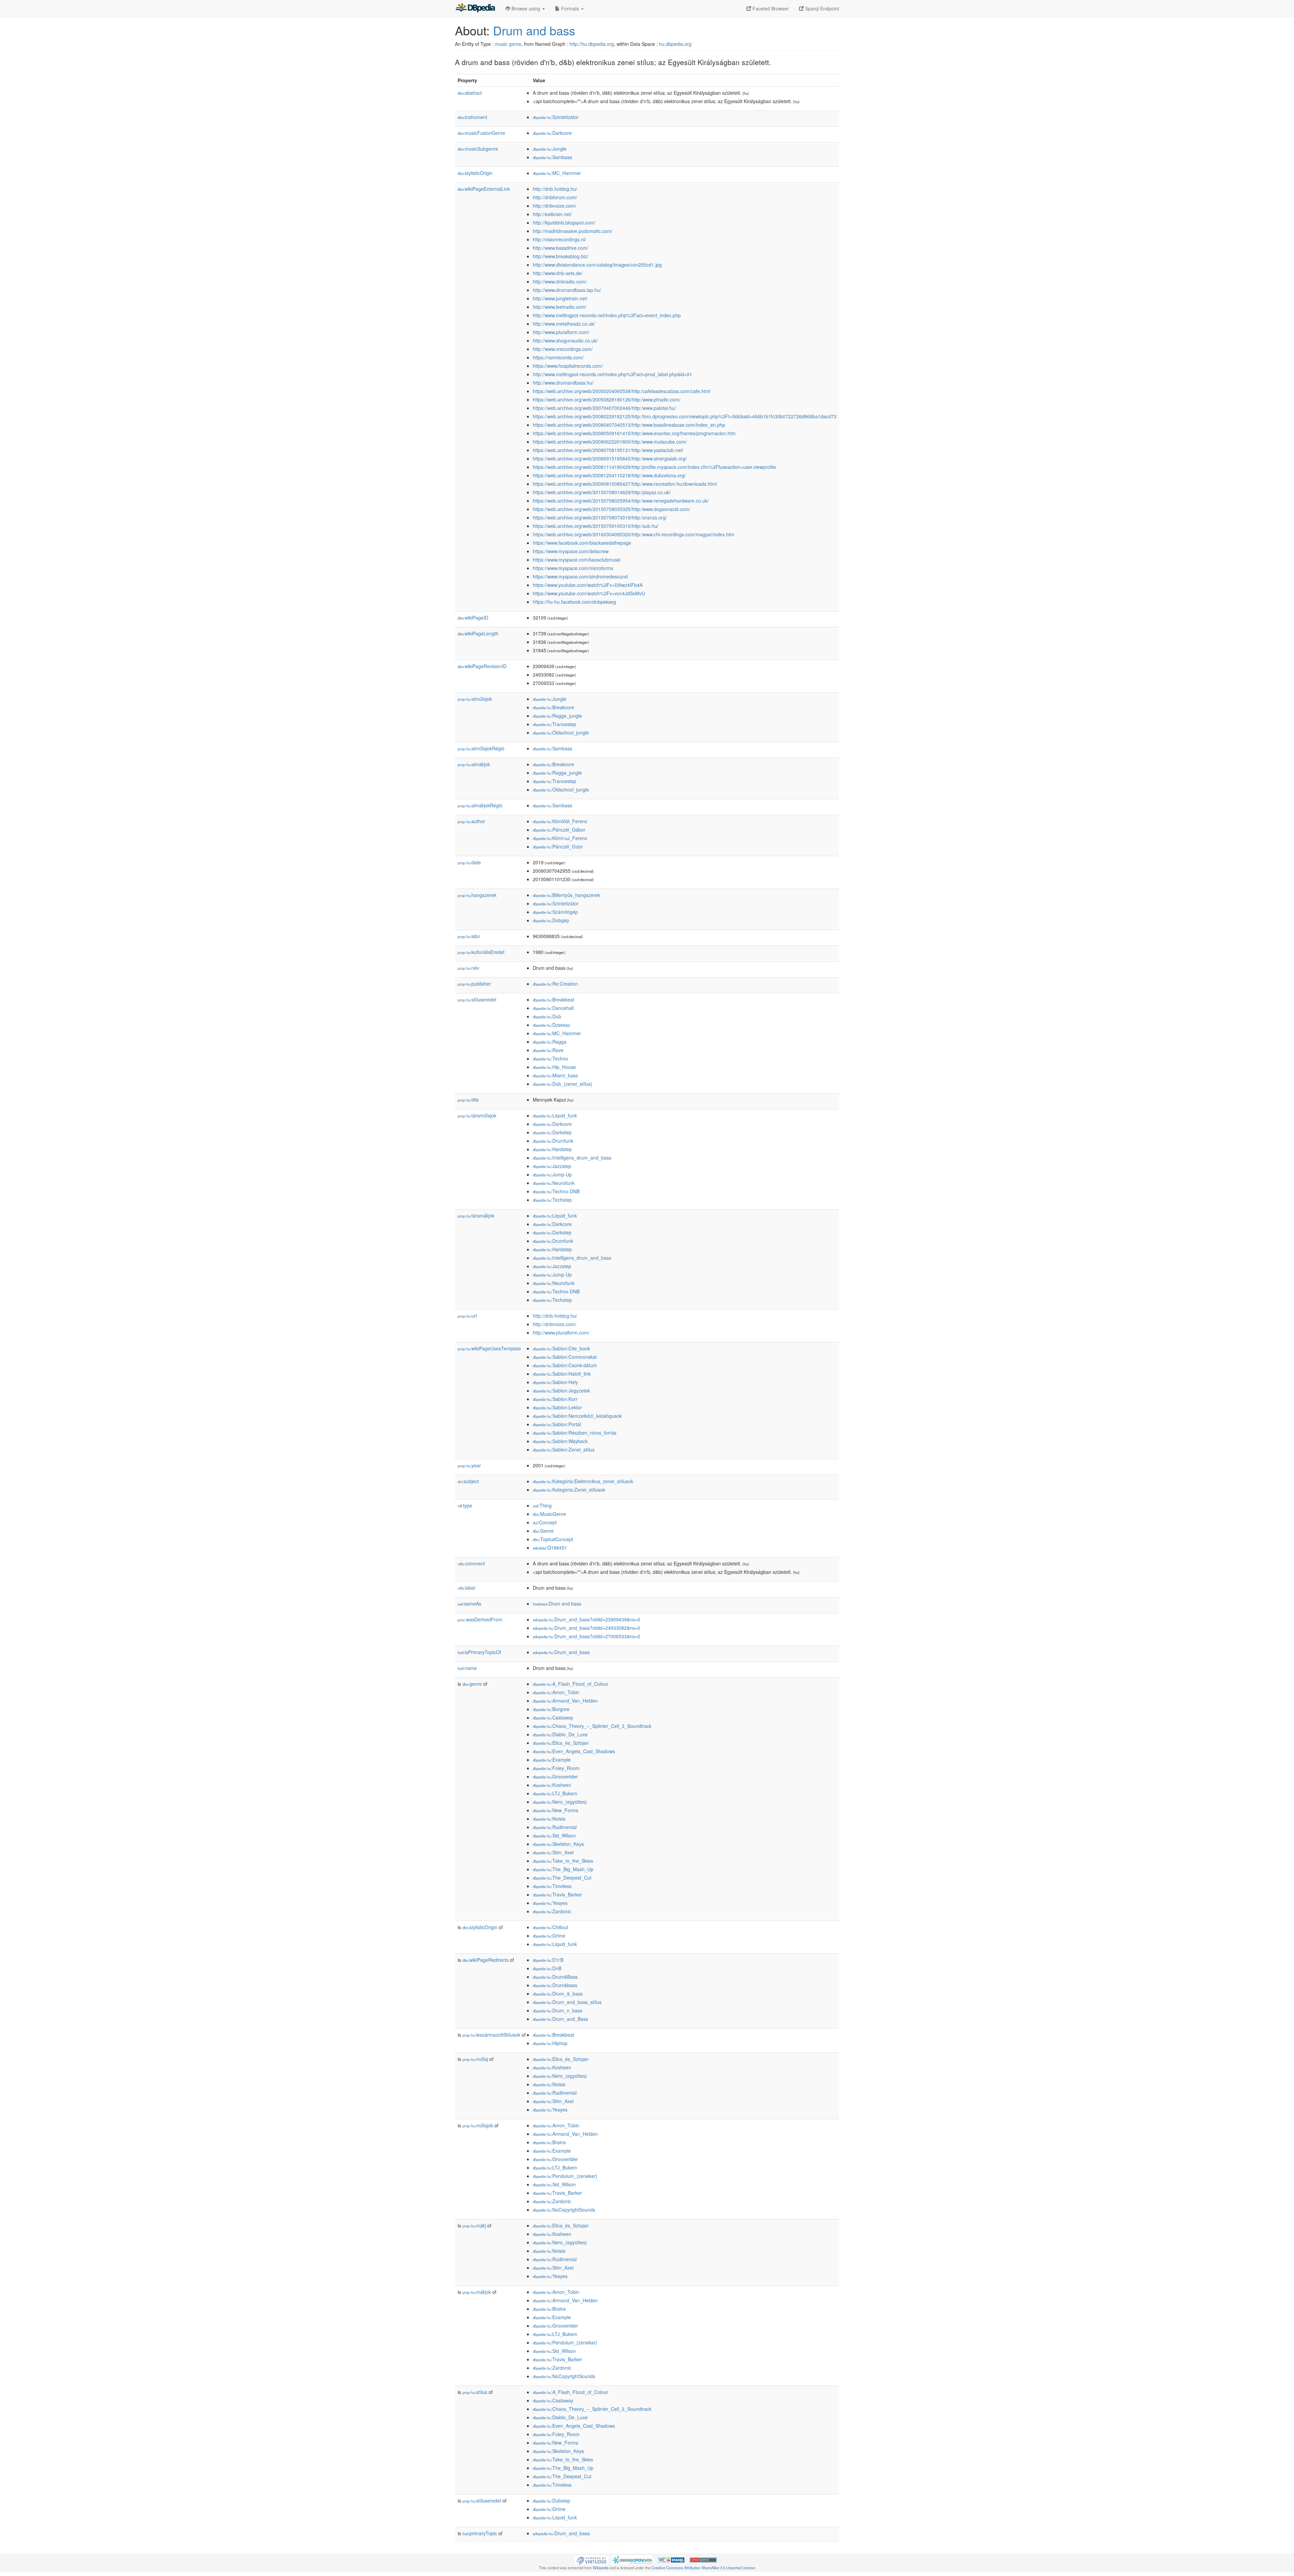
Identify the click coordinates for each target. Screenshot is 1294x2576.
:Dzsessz (551, 1025)
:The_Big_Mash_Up (563, 1869)
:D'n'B (548, 1960)
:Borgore (551, 1709)
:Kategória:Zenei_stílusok (569, 1490)
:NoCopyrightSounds (564, 2210)
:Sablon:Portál (557, 1424)
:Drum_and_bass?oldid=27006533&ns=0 (587, 1636)
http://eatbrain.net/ (552, 214)
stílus (475, 2392)
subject (468, 1481)
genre (472, 1684)
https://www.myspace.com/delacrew (571, 551)
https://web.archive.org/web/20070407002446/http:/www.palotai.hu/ (604, 408)
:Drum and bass (557, 1604)
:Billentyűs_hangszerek (566, 895)
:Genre (543, 1531)
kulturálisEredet (481, 952)
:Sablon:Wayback (560, 1441)
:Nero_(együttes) (560, 1802)
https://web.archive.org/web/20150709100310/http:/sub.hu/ (596, 526)
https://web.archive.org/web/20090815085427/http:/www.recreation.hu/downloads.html (625, 484)
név (468, 968)
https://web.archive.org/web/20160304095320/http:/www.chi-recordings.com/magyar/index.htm (634, 534)
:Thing (542, 1505)
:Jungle (550, 149)
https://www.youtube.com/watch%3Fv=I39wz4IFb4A (588, 585)
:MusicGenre (549, 1514)
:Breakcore (553, 707)
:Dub (547, 1016)
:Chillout (550, 1927)
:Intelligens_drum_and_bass (572, 1158)
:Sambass (552, 157)
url (467, 1316)
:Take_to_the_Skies (563, 1861)
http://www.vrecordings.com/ (563, 349)
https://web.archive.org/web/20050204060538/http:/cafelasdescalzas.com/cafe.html (622, 391)
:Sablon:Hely (555, 1382)
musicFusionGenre (481, 133)
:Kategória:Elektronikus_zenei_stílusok (583, 1481)
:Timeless (552, 1886)
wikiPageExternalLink (484, 189)
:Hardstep (552, 1149)
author (471, 821)
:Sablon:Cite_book (561, 1348)
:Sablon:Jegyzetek (561, 1390)
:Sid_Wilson (554, 1835)
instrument (472, 117)
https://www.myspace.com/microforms (573, 568)
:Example (552, 1760)
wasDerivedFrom (480, 1619)
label (466, 1588)
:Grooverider (555, 1776)
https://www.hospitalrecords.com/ (568, 366)
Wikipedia (601, 2568)
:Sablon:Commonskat (565, 1357)
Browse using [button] (526, 8)
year (469, 1465)
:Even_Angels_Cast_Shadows (574, 1751)
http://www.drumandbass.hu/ (563, 383)
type (465, 1505)
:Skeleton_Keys (558, 1844)
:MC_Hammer (557, 173)
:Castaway (553, 1717)
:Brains (549, 2142)
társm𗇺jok (476, 1216)
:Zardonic (552, 1911)
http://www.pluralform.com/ (561, 332)
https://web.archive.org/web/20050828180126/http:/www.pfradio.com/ (607, 399)
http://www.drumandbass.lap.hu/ (567, 290)
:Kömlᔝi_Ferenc (560, 838)
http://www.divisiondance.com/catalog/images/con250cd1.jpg (597, 265)
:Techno (550, 1058)
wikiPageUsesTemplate (489, 1348)
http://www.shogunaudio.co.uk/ (565, 340)
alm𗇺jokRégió (480, 805)
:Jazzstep (552, 1166)
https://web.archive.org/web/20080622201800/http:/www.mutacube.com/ (610, 442)
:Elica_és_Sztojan (561, 1743)
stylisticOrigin (475, 173)
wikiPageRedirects (485, 1960)
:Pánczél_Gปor (558, 846)
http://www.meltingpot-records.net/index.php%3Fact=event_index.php (607, 315)
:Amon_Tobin (556, 1692)
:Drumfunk (553, 1141)
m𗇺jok (477, 2292)
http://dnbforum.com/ (555, 197)
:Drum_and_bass (561, 1652)
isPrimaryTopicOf (479, 1652)
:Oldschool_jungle (561, 732)
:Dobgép (551, 920)
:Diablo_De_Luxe (560, 1734)
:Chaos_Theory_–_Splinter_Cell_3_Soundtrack (592, 1726)
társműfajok (477, 1115)
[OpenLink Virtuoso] (591, 2559)
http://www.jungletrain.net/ (560, 298)
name (467, 1668)
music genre (508, 44)
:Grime (549, 1936)
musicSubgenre (478, 149)
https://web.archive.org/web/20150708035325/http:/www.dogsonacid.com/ (611, 509)
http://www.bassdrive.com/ (561, 248)
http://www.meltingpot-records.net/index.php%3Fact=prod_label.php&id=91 (612, 374)
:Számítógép (555, 912)
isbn (469, 936)
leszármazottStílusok (491, 2035)
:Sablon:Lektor (557, 1407)
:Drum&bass (555, 1985)
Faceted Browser (770, 8)
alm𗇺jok (474, 764)
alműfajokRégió (481, 748)
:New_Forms (556, 1810)
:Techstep (552, 1200)
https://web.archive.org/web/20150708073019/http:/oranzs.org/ (600, 517)
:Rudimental (555, 1827)
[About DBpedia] (475, 8)
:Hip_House (554, 1067)
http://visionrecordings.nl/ (559, 239)
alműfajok (475, 699)
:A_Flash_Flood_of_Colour (571, 1684)
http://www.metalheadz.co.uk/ (564, 324)
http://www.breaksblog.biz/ (561, 256)
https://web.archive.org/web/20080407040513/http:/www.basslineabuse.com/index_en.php (629, 425)
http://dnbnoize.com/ (554, 206)
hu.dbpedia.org (675, 44)
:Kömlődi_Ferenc (560, 821)
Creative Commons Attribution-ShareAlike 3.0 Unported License (703, 2568)
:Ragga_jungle (557, 716)
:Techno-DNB (556, 1191)
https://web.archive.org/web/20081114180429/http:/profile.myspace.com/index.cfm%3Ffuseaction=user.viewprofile (654, 467)
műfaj (475, 2059)
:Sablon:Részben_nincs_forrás (575, 1433)
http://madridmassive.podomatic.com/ (573, 231)
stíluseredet (477, 999)
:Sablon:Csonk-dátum (565, 1365)
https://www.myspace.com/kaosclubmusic (577, 560)
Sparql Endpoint (821, 8)
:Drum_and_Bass (560, 2019)
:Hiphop (550, 2043)
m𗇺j (474, 2225)
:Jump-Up (552, 1174)
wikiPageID (473, 618)
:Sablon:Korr (555, 1399)
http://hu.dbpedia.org (592, 44)
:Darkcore (552, 133)
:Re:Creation (555, 984)
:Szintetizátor (556, 117)
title (468, 1100)
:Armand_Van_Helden (565, 1701)
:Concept (545, 1522)
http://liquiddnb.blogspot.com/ (564, 222)
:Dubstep (551, 2500)
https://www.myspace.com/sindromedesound (580, 576)
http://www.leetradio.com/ (560, 307)
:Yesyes (550, 1903)
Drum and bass (534, 30)
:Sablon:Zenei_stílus (564, 1449)
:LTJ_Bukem (555, 1793)
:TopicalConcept (553, 1539)
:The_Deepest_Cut (562, 1878)
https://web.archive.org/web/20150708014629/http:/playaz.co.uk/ (602, 492)
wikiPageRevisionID (482, 666)
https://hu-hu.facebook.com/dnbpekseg (574, 602)
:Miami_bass (555, 1075)
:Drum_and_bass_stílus (567, 2002)
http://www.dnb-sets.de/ (558, 273)
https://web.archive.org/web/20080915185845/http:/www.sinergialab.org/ (610, 458)
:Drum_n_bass (558, 2010)
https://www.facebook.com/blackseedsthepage (582, 543)
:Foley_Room (556, 1768)
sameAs (469, 1604)
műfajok (478, 2125)
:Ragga (550, 1042)
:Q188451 (550, 1548)
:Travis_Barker (557, 1894)
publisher (474, 984)
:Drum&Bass (555, 1977)
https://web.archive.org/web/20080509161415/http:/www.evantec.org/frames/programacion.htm (634, 433)
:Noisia (549, 1819)
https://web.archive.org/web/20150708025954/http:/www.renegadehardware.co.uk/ (621, 501)
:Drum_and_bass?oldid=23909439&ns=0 (587, 1619)
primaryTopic (480, 2533)
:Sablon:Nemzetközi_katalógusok (577, 1416)
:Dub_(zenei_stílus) (563, 1084)
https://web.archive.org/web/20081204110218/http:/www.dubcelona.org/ (609, 475)
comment (471, 1563)
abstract (470, 93)
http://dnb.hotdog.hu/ (555, 189)
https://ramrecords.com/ (558, 357)
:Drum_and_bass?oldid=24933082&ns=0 (587, 1628)
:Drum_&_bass (558, 1994)
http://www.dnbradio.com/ (560, 281)
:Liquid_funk (555, 1115)
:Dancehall (553, 1008)
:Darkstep (552, 1132)
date (469, 862)
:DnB (547, 1968)
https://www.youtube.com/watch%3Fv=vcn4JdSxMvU (589, 593)
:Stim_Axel (553, 1852)
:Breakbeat (553, 999)
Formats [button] (570, 8)
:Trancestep (554, 724)
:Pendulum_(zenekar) (565, 2176)
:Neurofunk (554, 1183)
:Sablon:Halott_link (562, 1374)
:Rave (548, 1050)
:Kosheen (552, 1785)
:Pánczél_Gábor (559, 830)
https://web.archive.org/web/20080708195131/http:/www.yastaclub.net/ (608, 450)
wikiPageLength (478, 633)
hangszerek (477, 895)
